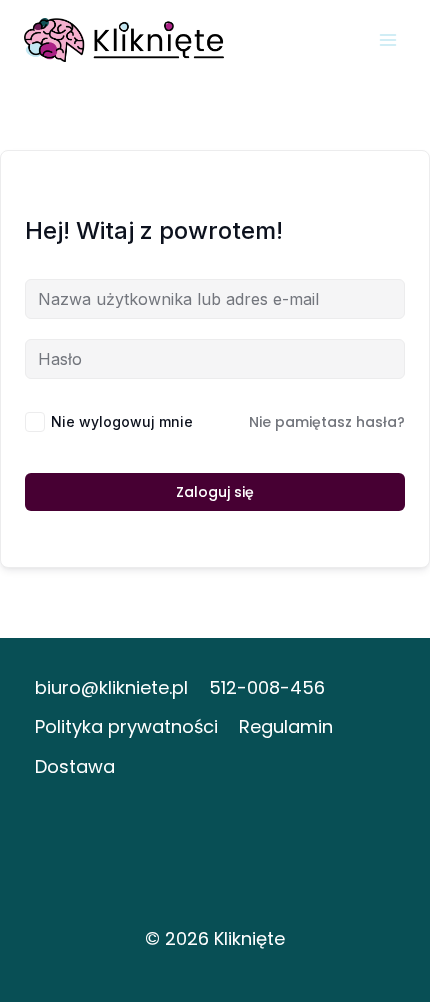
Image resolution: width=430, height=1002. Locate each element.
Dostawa (75, 766)
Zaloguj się (215, 492)
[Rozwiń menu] (387, 39)
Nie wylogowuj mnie (122, 421)
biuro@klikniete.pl (111, 687)
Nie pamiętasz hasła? (327, 422)
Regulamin (286, 726)
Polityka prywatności (126, 726)
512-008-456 (267, 687)
